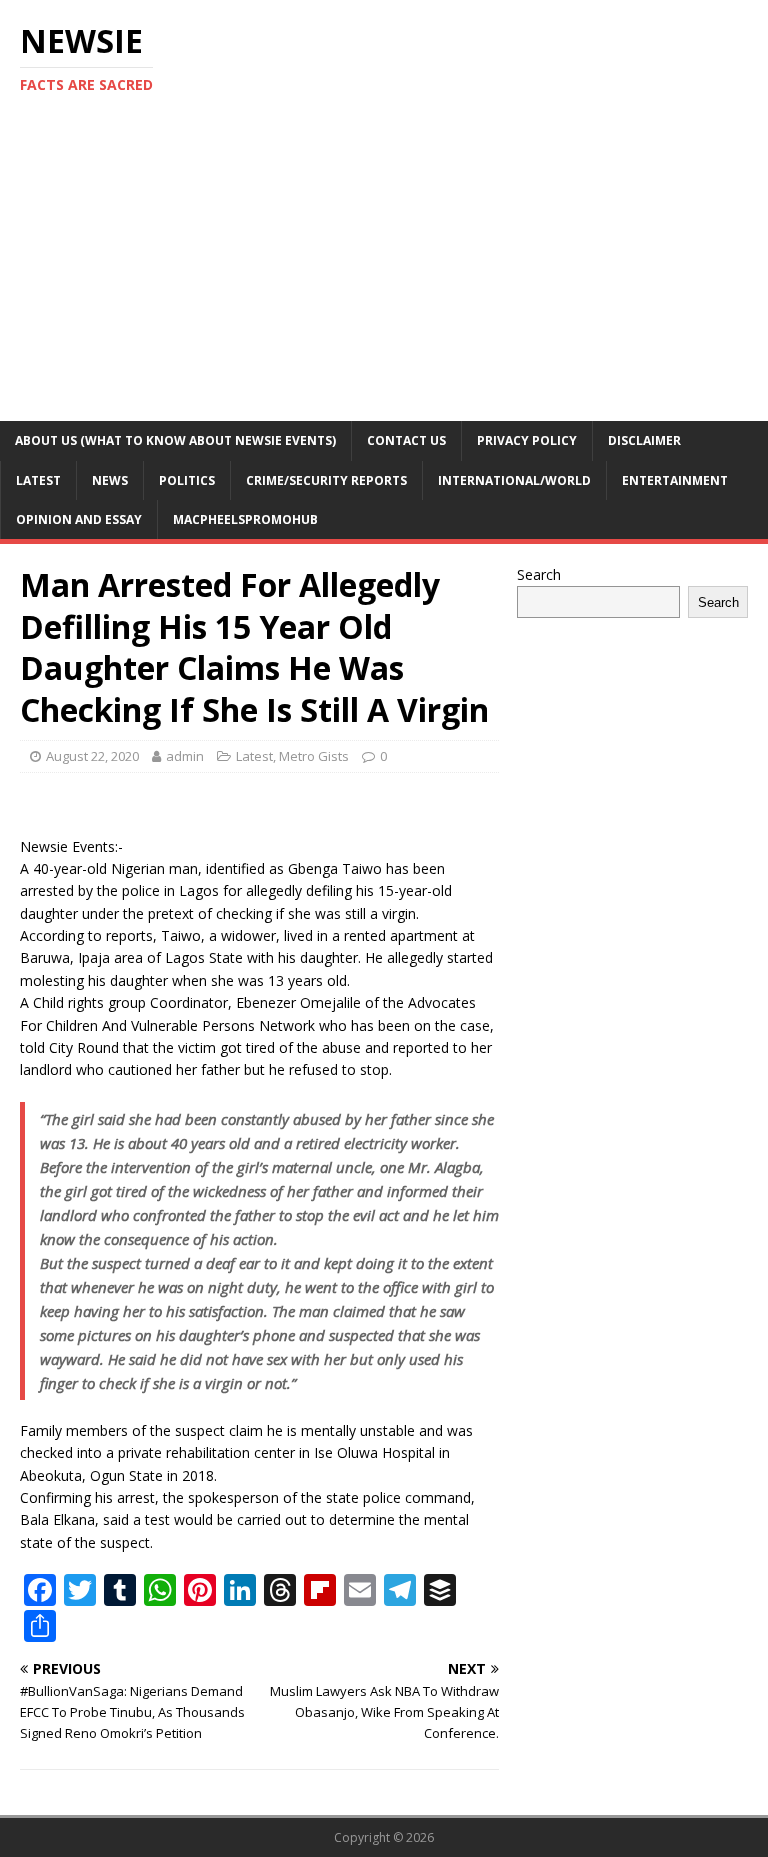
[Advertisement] (384, 271)
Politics (187, 480)
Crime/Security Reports (326, 480)
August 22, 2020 (92, 756)
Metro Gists (314, 756)
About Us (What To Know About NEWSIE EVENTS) (175, 440)
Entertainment (675, 480)
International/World (514, 480)
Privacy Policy (527, 440)
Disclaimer (644, 440)
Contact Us (406, 440)
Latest (38, 480)
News (110, 480)
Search (539, 574)
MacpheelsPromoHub (245, 519)
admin (185, 756)
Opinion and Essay (79, 519)
